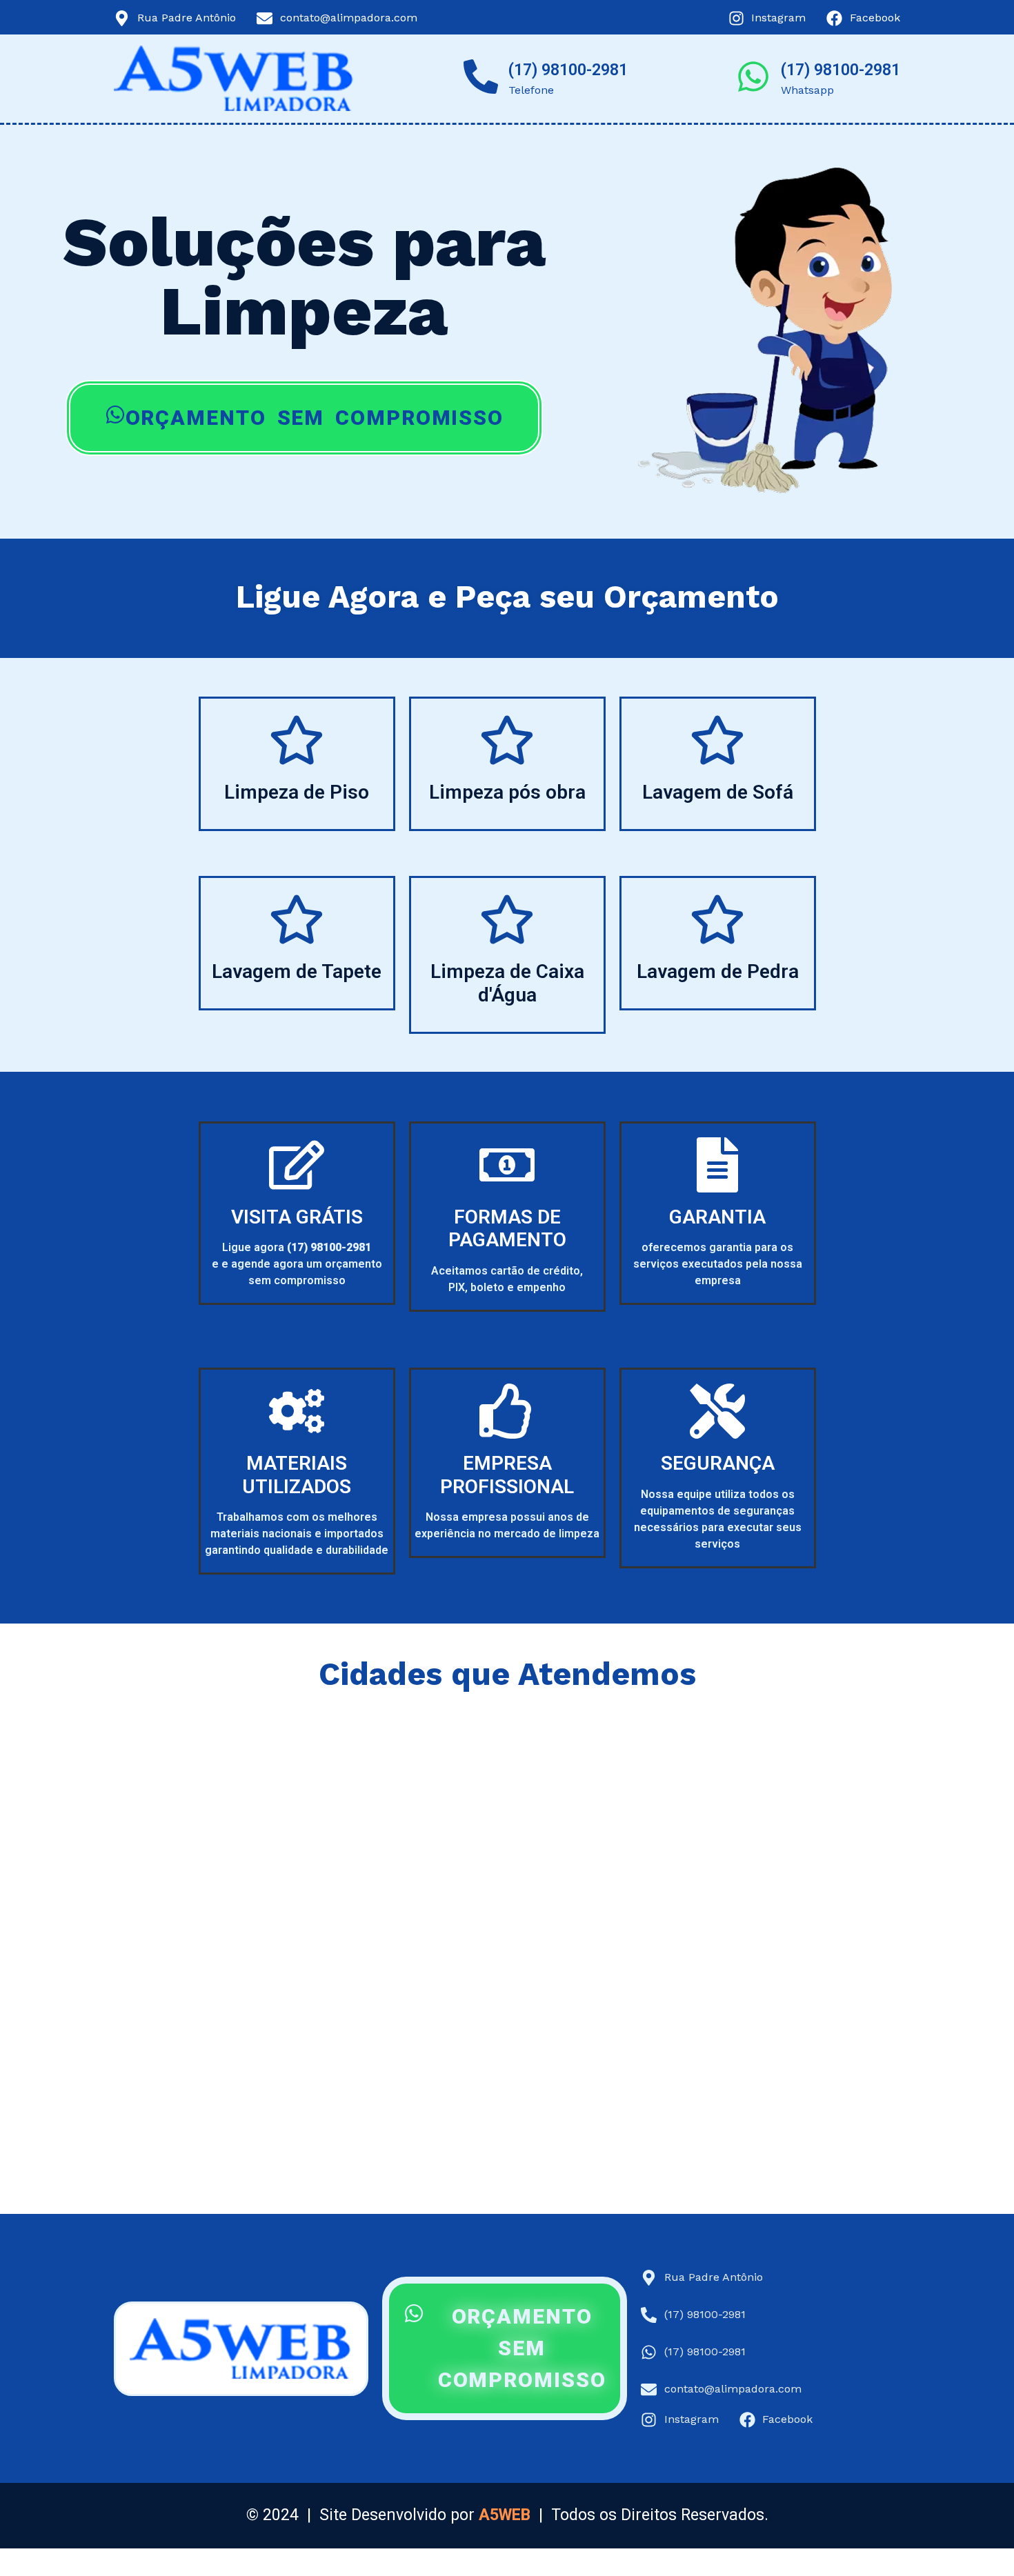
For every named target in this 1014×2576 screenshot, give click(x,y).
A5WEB (505, 2515)
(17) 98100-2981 (568, 70)
